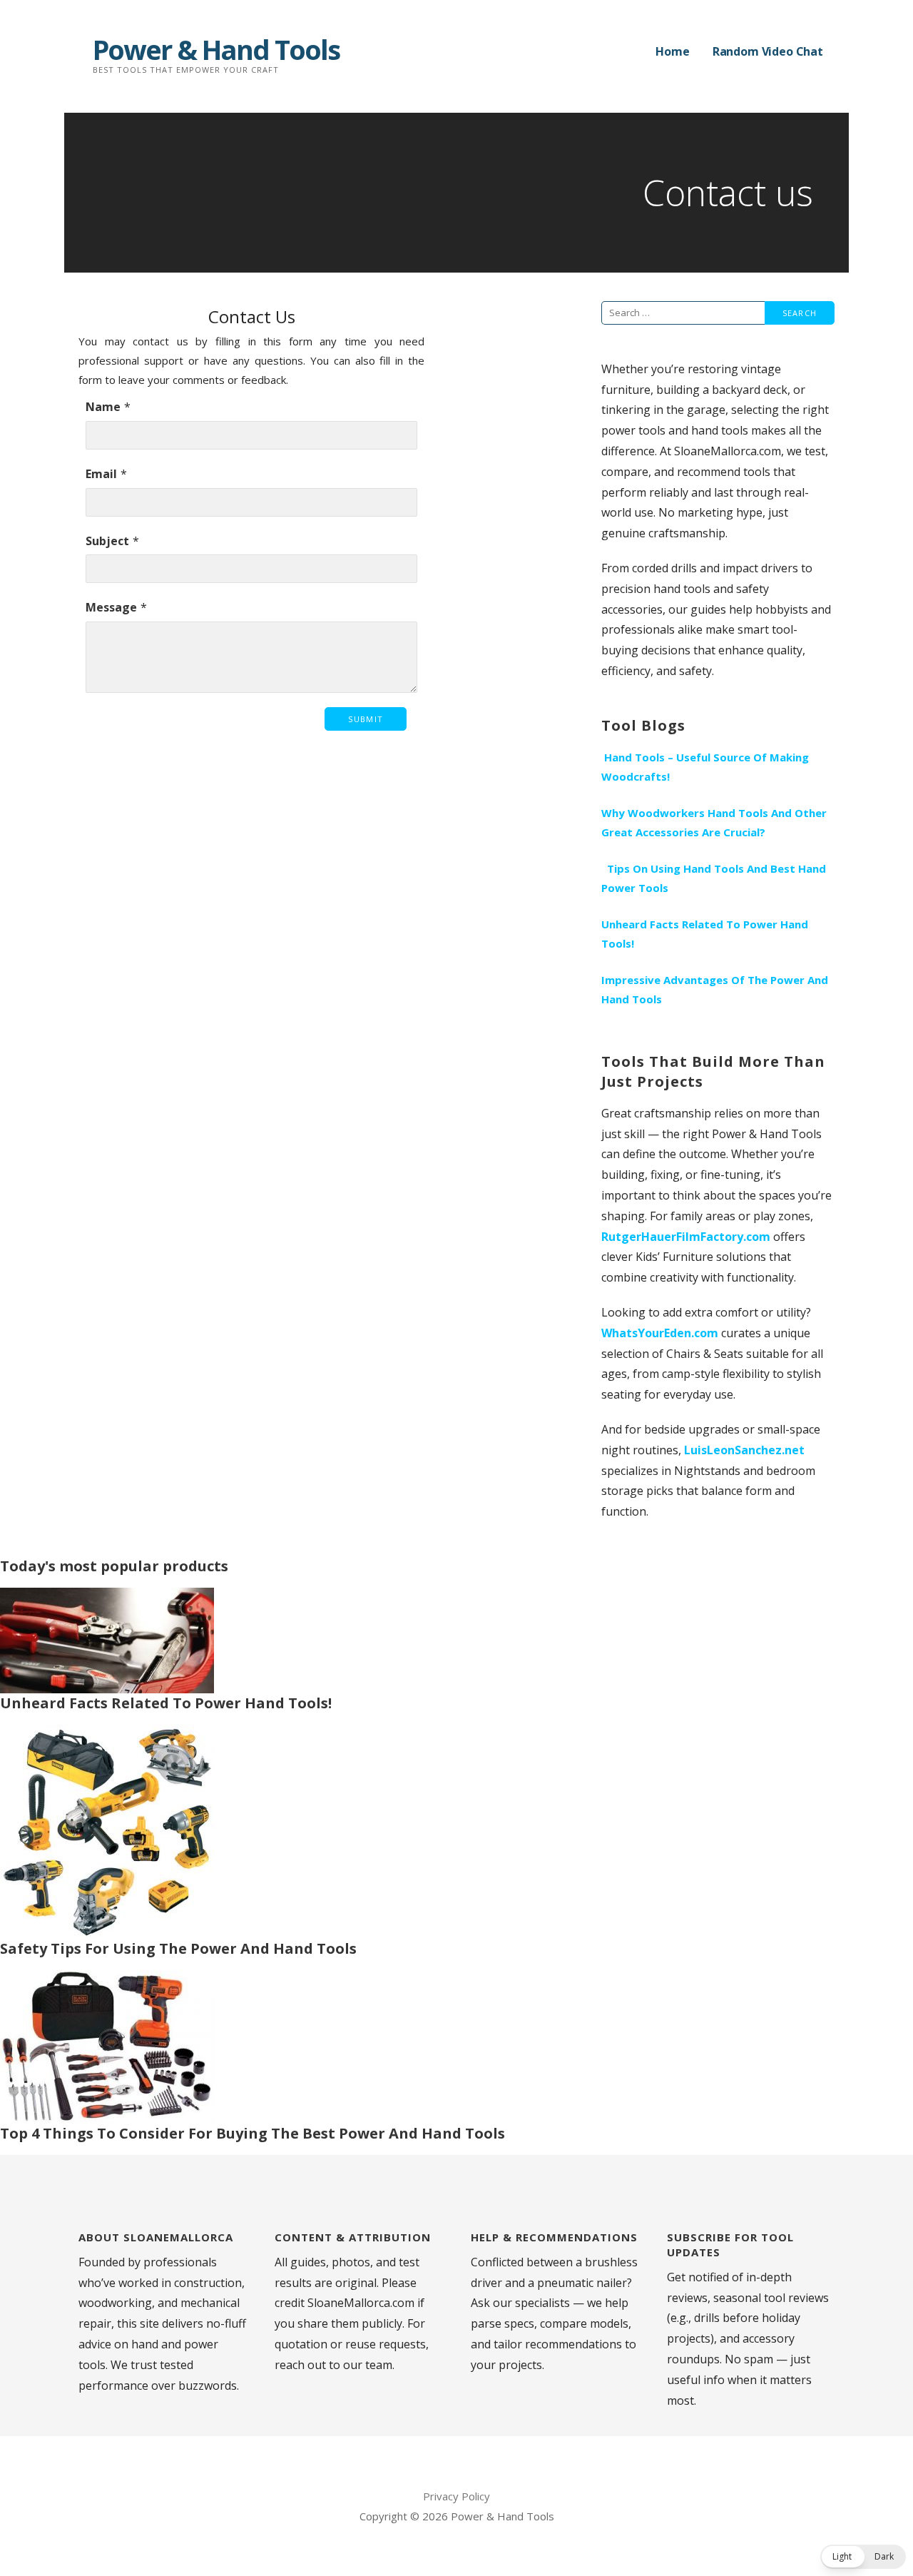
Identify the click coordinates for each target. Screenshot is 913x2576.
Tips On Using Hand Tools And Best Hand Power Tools (714, 878)
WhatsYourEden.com (660, 1333)
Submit (366, 719)
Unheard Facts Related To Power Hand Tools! (705, 934)
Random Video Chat (768, 51)
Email (101, 474)
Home (672, 51)
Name (103, 407)
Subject (107, 541)
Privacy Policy (456, 2496)
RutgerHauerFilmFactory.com (686, 1237)
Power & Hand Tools (216, 49)
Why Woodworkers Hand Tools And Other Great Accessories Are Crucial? (714, 822)
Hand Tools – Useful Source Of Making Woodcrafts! (705, 767)
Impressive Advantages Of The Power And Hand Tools (715, 989)
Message (111, 607)
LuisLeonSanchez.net (744, 1450)
